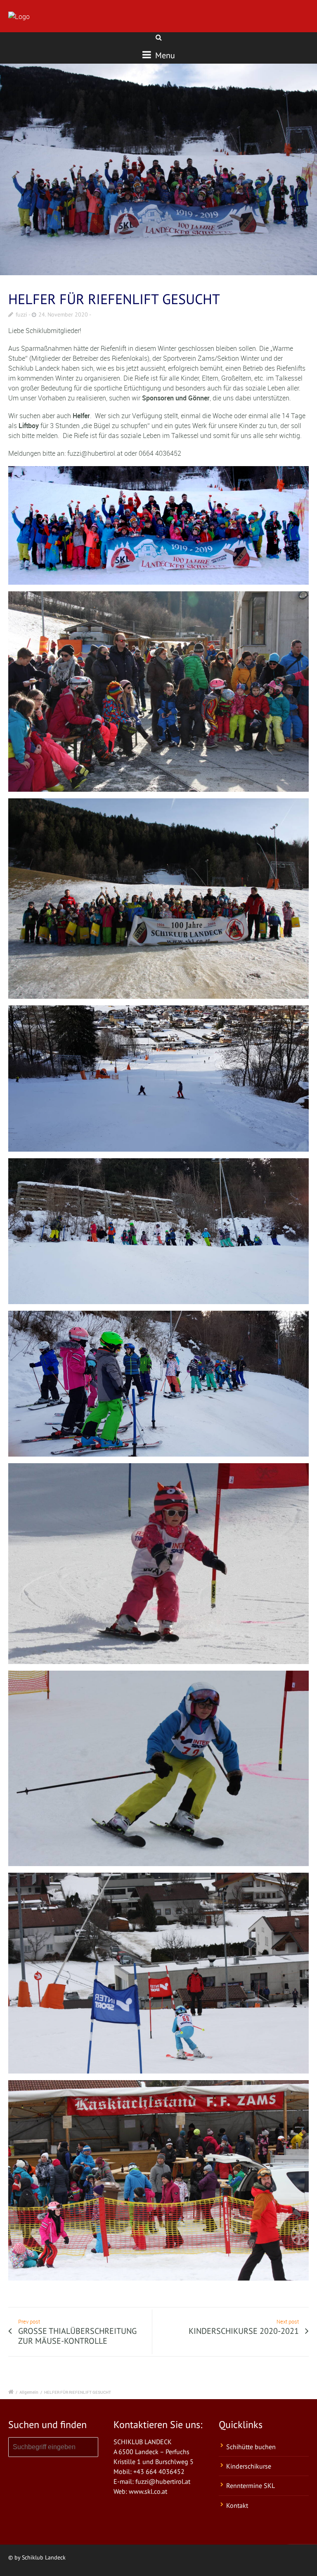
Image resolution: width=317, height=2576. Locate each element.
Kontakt (237, 2505)
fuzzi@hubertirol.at (163, 2481)
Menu (164, 55)
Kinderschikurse (249, 2466)
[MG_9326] (158, 169)
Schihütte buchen (251, 2447)
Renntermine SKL (251, 2486)
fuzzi (21, 314)
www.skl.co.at (148, 2491)
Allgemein (29, 2392)
